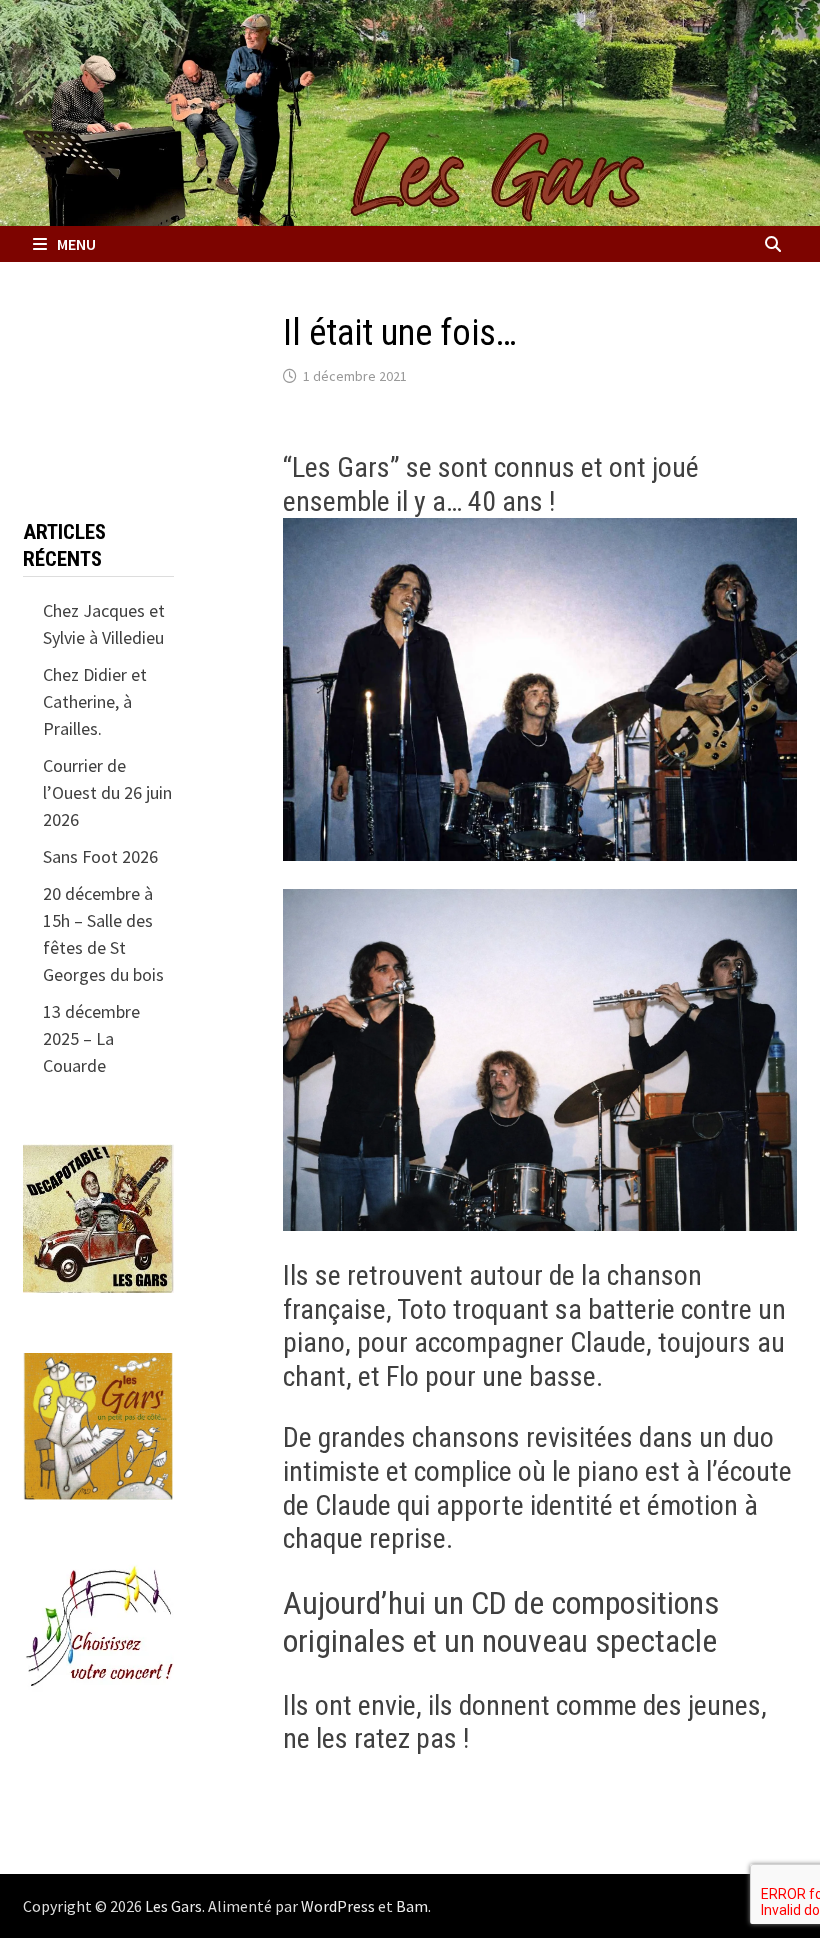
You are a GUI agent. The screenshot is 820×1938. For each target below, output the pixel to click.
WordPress (338, 1906)
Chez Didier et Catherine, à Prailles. (95, 701)
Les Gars (173, 1906)
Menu (76, 244)
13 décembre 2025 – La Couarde (91, 1038)
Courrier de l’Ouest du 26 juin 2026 (107, 792)
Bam (412, 1906)
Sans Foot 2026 (100, 856)
